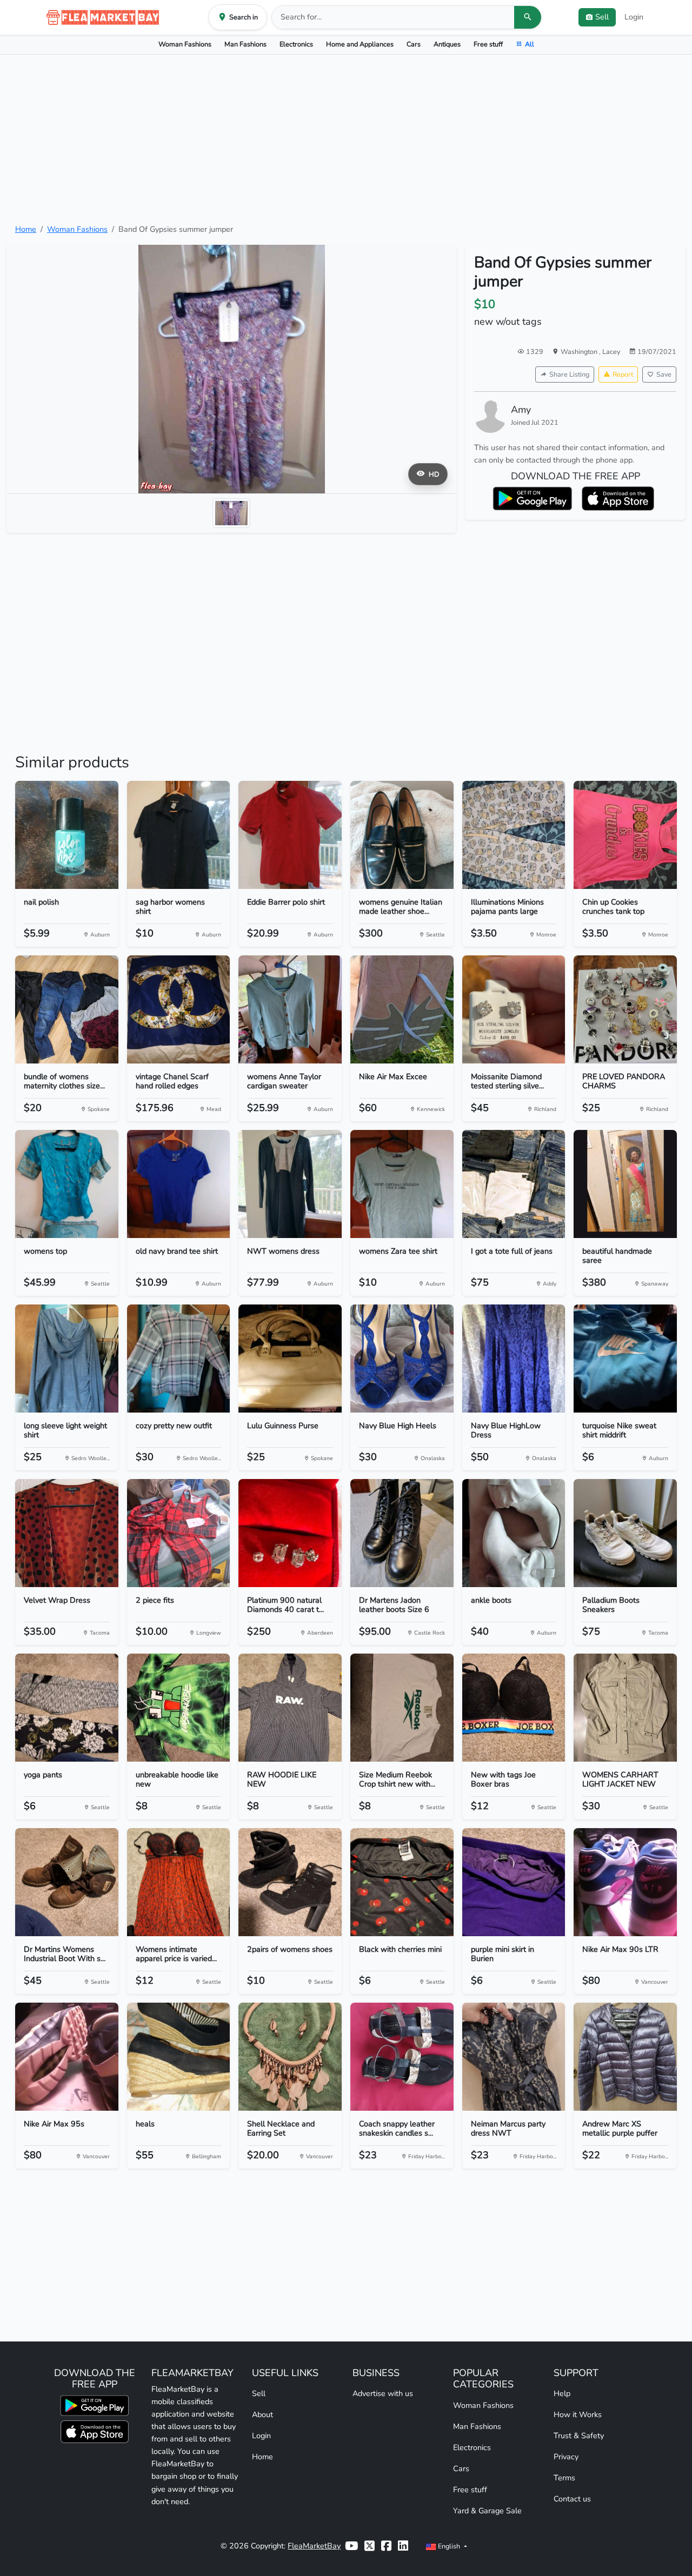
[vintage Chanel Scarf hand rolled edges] (179, 1009)
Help (562, 2393)
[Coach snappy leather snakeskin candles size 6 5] (402, 2057)
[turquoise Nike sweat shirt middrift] (625, 1359)
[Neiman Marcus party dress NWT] (514, 2057)
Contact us (572, 2499)
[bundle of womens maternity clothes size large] (67, 1009)
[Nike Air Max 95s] (67, 2057)
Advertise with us (383, 2393)
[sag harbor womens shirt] (179, 835)
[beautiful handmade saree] (625, 1184)
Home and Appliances (360, 44)
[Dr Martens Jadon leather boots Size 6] (402, 1533)
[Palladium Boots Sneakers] (625, 1533)
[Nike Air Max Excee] (402, 1009)
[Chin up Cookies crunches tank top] (625, 835)
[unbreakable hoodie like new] (179, 1708)
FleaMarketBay (314, 2546)
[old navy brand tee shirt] (179, 1184)
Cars (414, 44)
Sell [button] (602, 17)
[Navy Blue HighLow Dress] (514, 1359)
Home (26, 229)
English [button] (449, 2546)
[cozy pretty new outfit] (179, 1359)
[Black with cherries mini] (402, 1882)
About (262, 2414)
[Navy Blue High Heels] (402, 1359)
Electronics (296, 44)
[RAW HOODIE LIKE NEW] (290, 1708)
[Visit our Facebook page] (386, 2546)
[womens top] (67, 1184)
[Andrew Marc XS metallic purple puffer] (625, 2057)
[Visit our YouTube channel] (351, 2546)
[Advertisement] (346, 139)
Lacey (611, 352)
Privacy (566, 2457)
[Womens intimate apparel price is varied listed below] (179, 1882)
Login (634, 17)
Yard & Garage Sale (487, 2511)
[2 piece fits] (179, 1533)
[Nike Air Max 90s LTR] (625, 1882)
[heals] (179, 2057)
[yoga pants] (67, 1708)
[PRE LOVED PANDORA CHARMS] (625, 1009)
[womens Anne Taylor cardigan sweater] (290, 1009)
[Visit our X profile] (370, 2546)
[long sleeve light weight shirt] (67, 1359)
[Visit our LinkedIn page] (403, 2546)
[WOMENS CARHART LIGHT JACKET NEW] (625, 1708)
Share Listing (569, 374)
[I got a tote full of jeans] (514, 1184)
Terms (564, 2478)
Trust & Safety (579, 2436)
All (530, 44)
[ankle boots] (514, 1533)
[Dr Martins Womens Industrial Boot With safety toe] (67, 1882)
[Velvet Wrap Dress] (67, 1533)
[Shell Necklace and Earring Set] (290, 2057)
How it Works (578, 2414)
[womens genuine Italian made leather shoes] (402, 835)
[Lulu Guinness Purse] (290, 1359)
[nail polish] (67, 835)
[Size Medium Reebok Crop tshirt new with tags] (402, 1708)
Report (623, 374)
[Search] (528, 17)
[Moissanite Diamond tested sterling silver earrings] (514, 1009)
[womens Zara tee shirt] (402, 1184)
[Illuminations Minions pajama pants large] (514, 835)
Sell (259, 2393)
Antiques (447, 44)
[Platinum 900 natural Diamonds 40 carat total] (290, 1533)
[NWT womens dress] (290, 1184)
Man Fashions (245, 44)
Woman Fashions (185, 44)
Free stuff (488, 44)
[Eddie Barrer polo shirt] (290, 835)
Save (664, 374)
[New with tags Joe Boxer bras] (514, 1708)
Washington (580, 352)
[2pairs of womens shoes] (290, 1882)
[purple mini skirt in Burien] (514, 1882)
